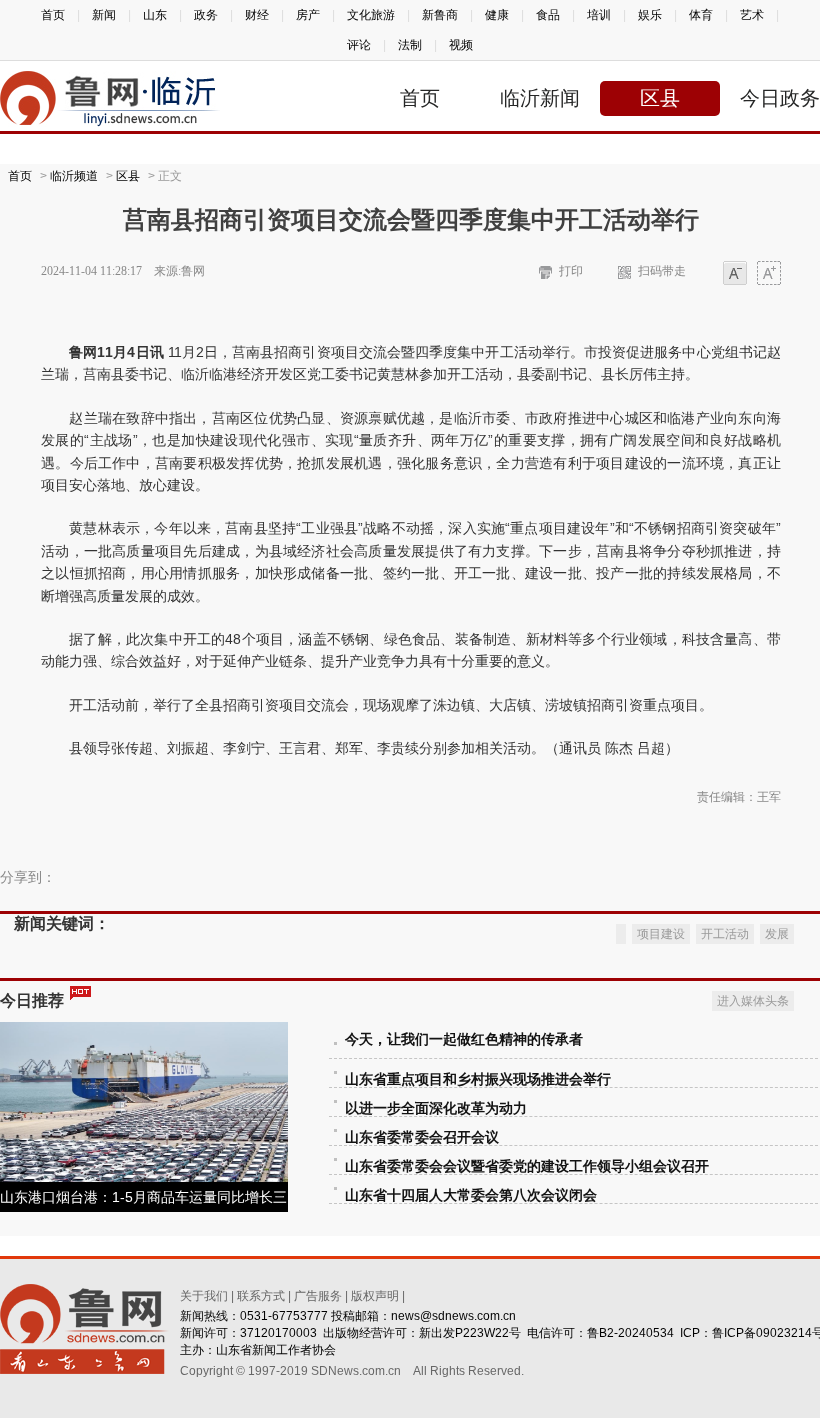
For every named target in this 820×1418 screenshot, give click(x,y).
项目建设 (661, 934)
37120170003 (278, 1333)
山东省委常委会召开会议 (422, 1137)
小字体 (735, 274)
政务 (206, 15)
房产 (308, 15)
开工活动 (725, 934)
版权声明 (375, 1296)
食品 (548, 15)
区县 (660, 98)
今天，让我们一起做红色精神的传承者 (464, 1039)
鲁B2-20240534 (630, 1333)
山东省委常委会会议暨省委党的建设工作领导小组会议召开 (527, 1166)
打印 (571, 271)
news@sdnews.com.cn (453, 1316)
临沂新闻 (540, 98)
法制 (410, 45)
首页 (53, 15)
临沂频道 (74, 176)
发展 (777, 934)
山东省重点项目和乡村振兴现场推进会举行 (478, 1079)
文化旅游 (371, 15)
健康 (497, 15)
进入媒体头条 (753, 1001)
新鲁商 (440, 15)
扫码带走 (662, 271)
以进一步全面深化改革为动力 (436, 1108)
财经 (257, 15)
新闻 (104, 15)
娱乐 (650, 15)
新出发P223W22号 (470, 1333)
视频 (461, 45)
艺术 (752, 15)
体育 (701, 15)
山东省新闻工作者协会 (276, 1350)
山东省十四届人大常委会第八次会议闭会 (471, 1195)
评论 (359, 45)
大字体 (769, 274)
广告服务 (318, 1296)
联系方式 (261, 1296)
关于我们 (204, 1296)
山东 (155, 15)
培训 (599, 15)
